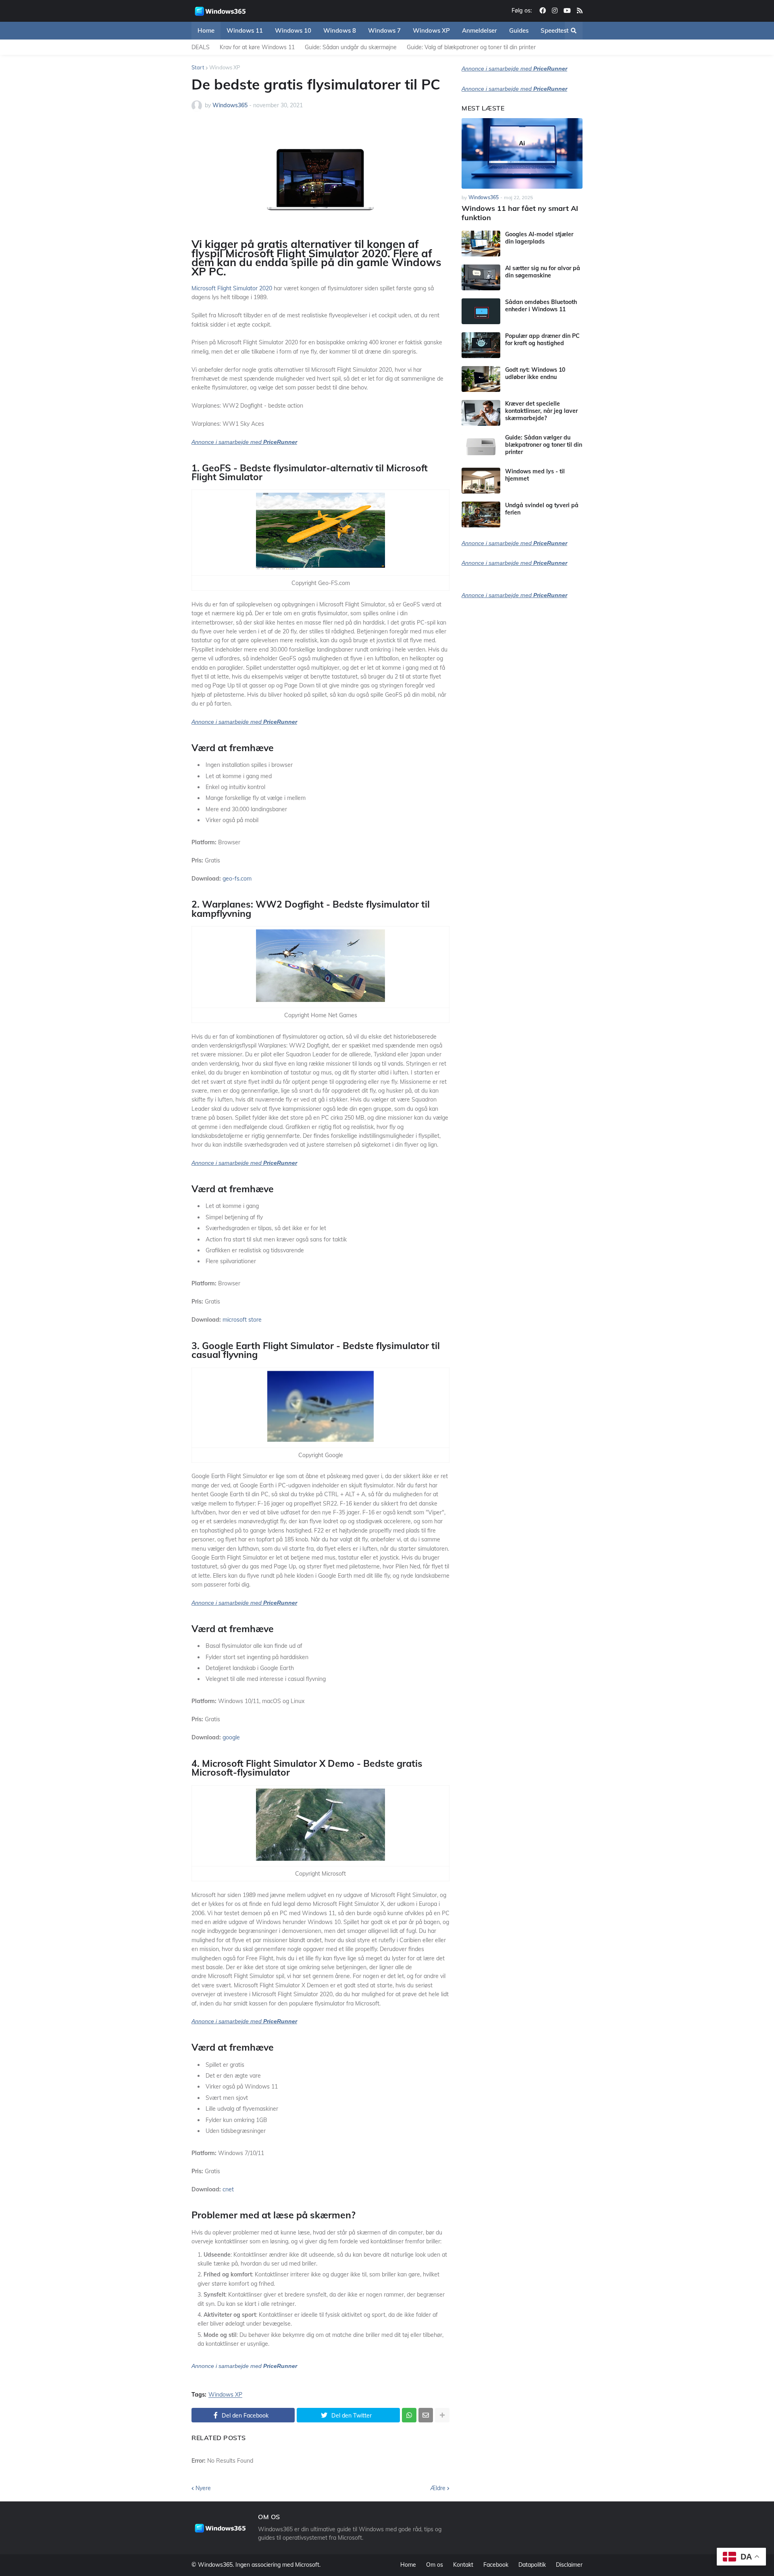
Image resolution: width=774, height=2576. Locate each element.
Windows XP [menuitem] (431, 30)
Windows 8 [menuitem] (340, 30)
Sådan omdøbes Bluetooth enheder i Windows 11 (541, 306)
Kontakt (463, 2565)
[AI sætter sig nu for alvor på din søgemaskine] (481, 277)
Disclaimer (569, 2565)
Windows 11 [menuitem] (245, 30)
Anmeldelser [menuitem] (480, 30)
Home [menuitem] (206, 30)
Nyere (203, 2488)
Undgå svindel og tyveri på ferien (542, 509)
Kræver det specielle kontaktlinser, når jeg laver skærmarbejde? (541, 411)
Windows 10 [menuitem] (293, 30)
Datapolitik (532, 2565)
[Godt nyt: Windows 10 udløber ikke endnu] (481, 379)
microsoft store (242, 1320)
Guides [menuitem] (519, 30)
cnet (228, 2189)
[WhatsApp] (409, 2415)
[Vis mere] (442, 2415)
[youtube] (567, 11)
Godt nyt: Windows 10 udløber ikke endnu (535, 373)
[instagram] (555, 11)
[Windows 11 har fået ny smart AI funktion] (522, 153)
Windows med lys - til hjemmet (535, 475)
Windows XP (225, 67)
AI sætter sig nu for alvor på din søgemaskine (543, 272)
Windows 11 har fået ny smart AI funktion (520, 213)
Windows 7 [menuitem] (384, 30)
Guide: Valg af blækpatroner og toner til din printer (471, 47)
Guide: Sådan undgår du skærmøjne (351, 47)
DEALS (201, 47)
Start (198, 67)
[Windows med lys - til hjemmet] (481, 481)
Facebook (496, 2565)
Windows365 (215, 2565)
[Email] (426, 2415)
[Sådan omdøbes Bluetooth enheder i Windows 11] (481, 311)
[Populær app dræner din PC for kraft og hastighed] (481, 345)
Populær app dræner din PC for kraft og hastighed (542, 339)
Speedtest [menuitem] (554, 30)
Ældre (438, 2488)
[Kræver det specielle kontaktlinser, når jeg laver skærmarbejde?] (481, 413)
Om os (435, 2565)
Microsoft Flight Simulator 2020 (232, 288)
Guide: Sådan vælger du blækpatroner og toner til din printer (544, 445)
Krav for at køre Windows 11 (257, 47)
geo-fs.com (237, 879)
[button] (574, 31)
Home (408, 2565)
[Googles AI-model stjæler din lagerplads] (481, 244)
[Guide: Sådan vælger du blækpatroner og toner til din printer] (481, 447)
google (231, 1737)
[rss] (580, 11)
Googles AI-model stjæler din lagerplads (539, 238)
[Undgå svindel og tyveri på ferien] (481, 514)
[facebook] (543, 11)
